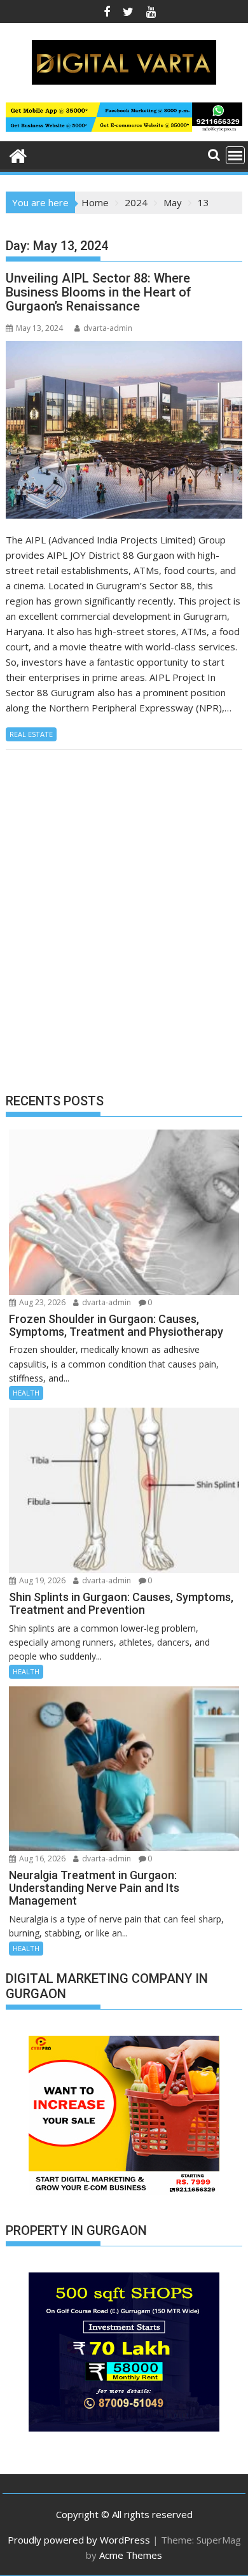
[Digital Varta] (18, 154)
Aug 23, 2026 (41, 1302)
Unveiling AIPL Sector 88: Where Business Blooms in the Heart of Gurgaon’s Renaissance (99, 292)
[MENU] (235, 155)
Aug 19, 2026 (41, 1580)
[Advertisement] (124, 932)
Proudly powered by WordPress (79, 2540)
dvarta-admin (108, 328)
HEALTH (26, 1393)
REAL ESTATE (31, 734)
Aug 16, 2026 (41, 1858)
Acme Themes (131, 2555)
